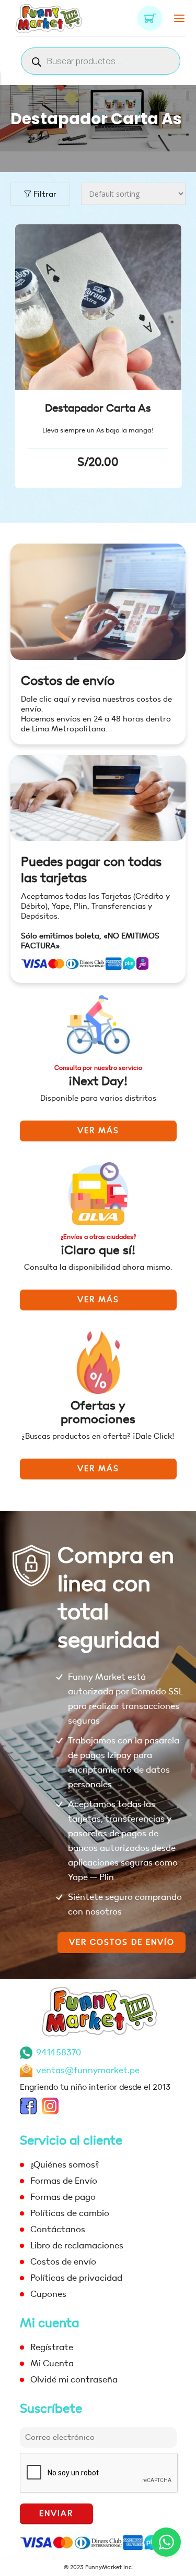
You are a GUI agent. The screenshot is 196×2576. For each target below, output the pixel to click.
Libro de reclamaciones (77, 2246)
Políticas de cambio (70, 2213)
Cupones (48, 2294)
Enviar (56, 2514)
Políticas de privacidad (76, 2278)
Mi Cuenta (52, 2363)
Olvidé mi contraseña (74, 2380)
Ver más (98, 1131)
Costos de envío (68, 681)
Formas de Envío (64, 2181)
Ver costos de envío (122, 1942)
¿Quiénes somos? (65, 2165)
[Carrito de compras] (150, 18)
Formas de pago (63, 2197)
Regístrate (52, 2347)
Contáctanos (58, 2229)
